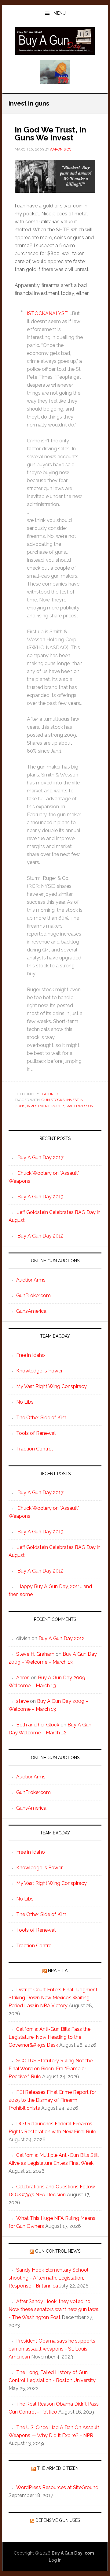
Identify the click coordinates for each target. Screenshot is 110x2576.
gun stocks (53, 1100)
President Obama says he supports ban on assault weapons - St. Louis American (52, 2349)
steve (22, 1701)
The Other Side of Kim (41, 1418)
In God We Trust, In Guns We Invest (50, 134)
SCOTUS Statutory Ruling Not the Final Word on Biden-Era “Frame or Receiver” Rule (51, 2069)
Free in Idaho (31, 1355)
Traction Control (35, 1449)
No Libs (25, 1402)
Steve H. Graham (35, 1654)
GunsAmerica (31, 1311)
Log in (55, 2560)
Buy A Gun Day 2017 (40, 1158)
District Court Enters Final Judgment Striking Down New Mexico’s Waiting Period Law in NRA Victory (53, 1998)
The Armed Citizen (58, 2468)
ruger (58, 1106)
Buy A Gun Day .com (73, 2553)
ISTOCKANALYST (47, 313)
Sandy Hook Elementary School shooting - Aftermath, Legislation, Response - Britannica (48, 2278)
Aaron (23, 1678)
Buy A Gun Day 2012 (40, 1236)
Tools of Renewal (36, 1433)
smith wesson (80, 1106)
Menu (60, 13)
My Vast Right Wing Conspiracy (51, 1386)
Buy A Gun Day (55, 41)
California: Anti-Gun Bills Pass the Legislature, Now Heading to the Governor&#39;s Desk (50, 2037)
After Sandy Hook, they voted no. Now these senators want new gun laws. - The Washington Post (54, 2309)
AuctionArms (31, 1280)
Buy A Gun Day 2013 (40, 1197)
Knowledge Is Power (39, 1371)
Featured (49, 1094)
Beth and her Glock (38, 1725)
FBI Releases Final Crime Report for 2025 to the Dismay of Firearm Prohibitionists (52, 2100)
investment (38, 1106)
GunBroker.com (33, 1295)
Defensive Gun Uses (58, 2520)
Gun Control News (58, 2251)
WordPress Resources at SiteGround (57, 2487)
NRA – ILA (58, 1971)
